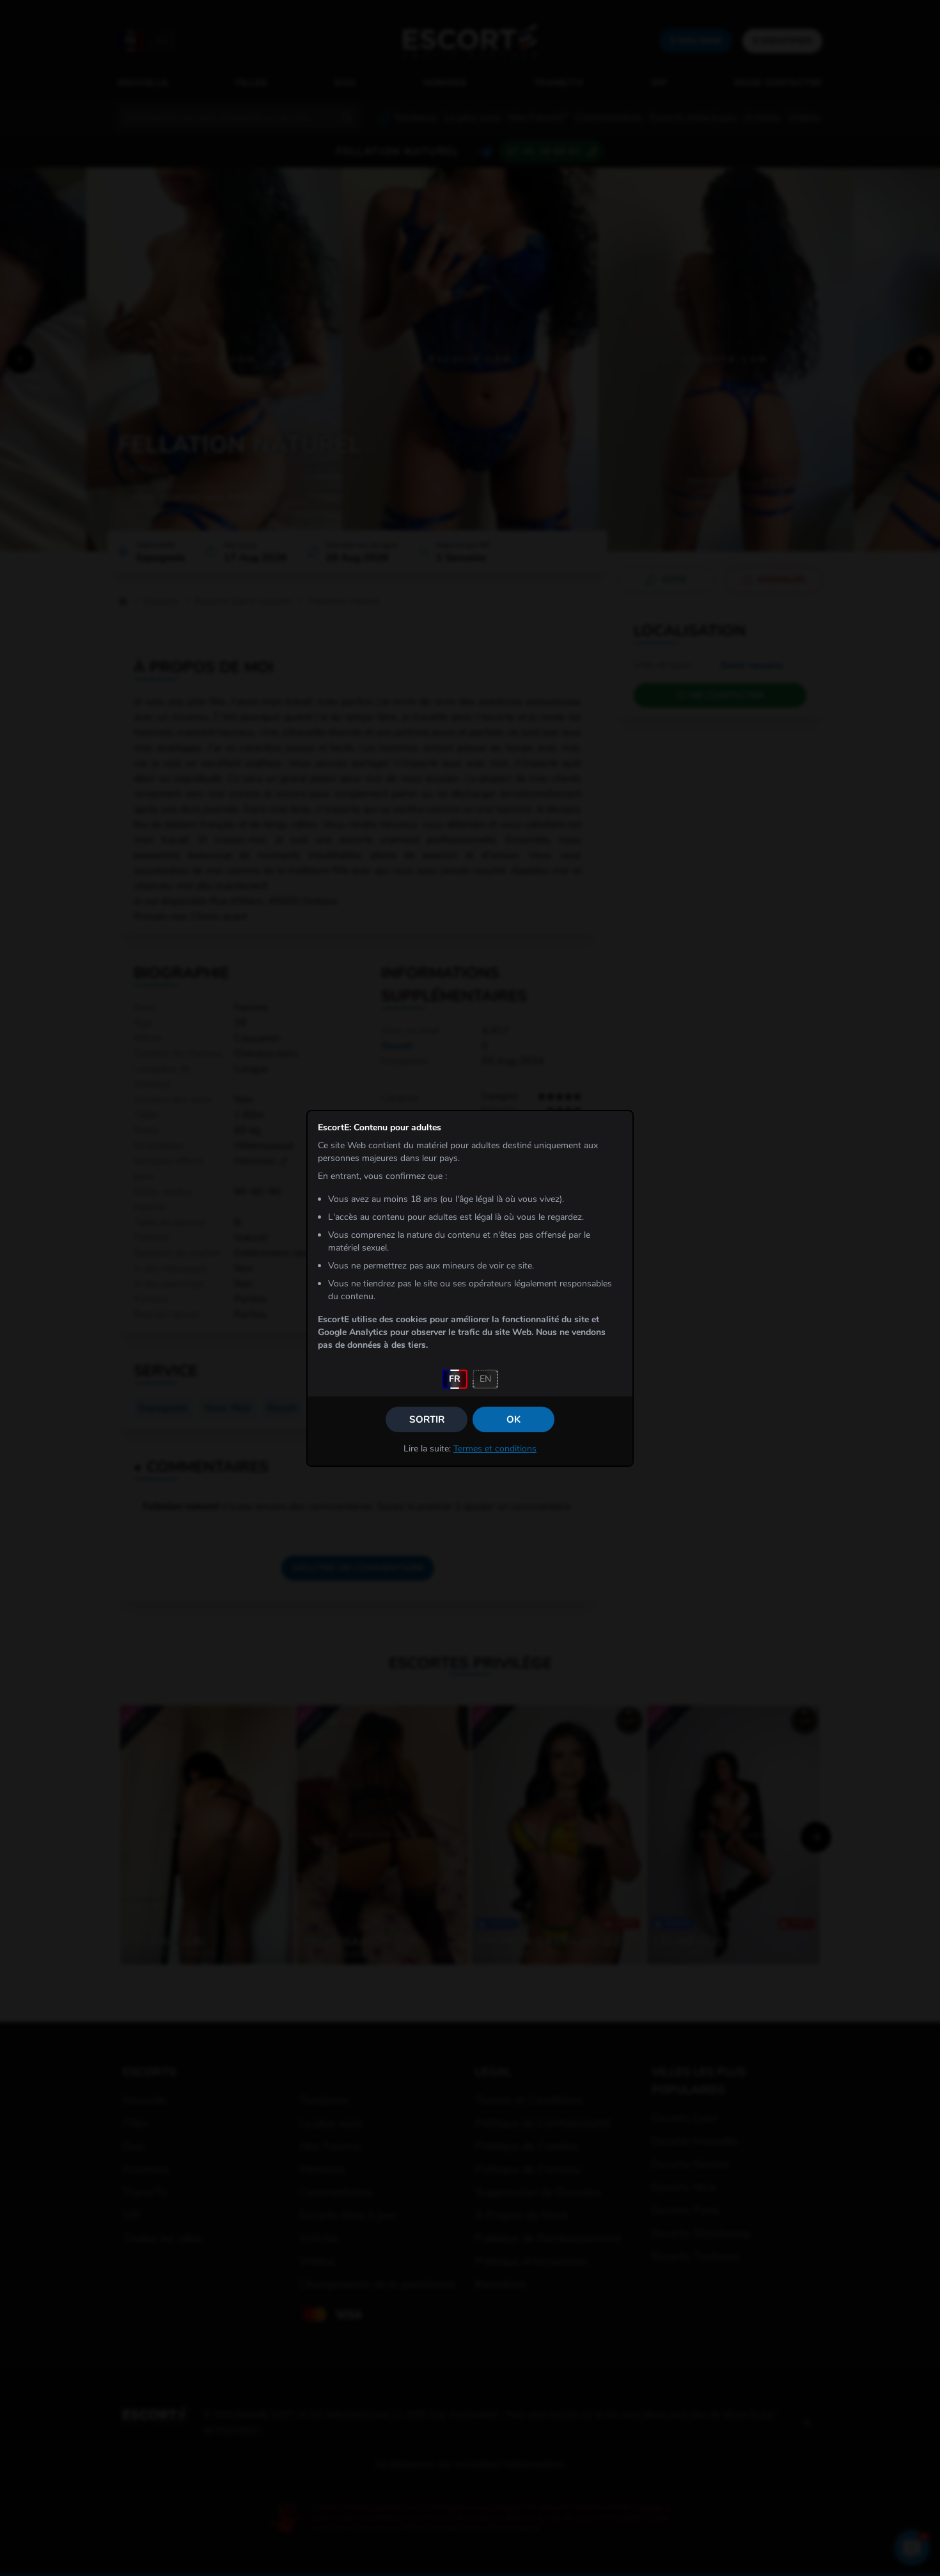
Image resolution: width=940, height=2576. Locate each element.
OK (513, 1419)
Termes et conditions (495, 1449)
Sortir (427, 1419)
